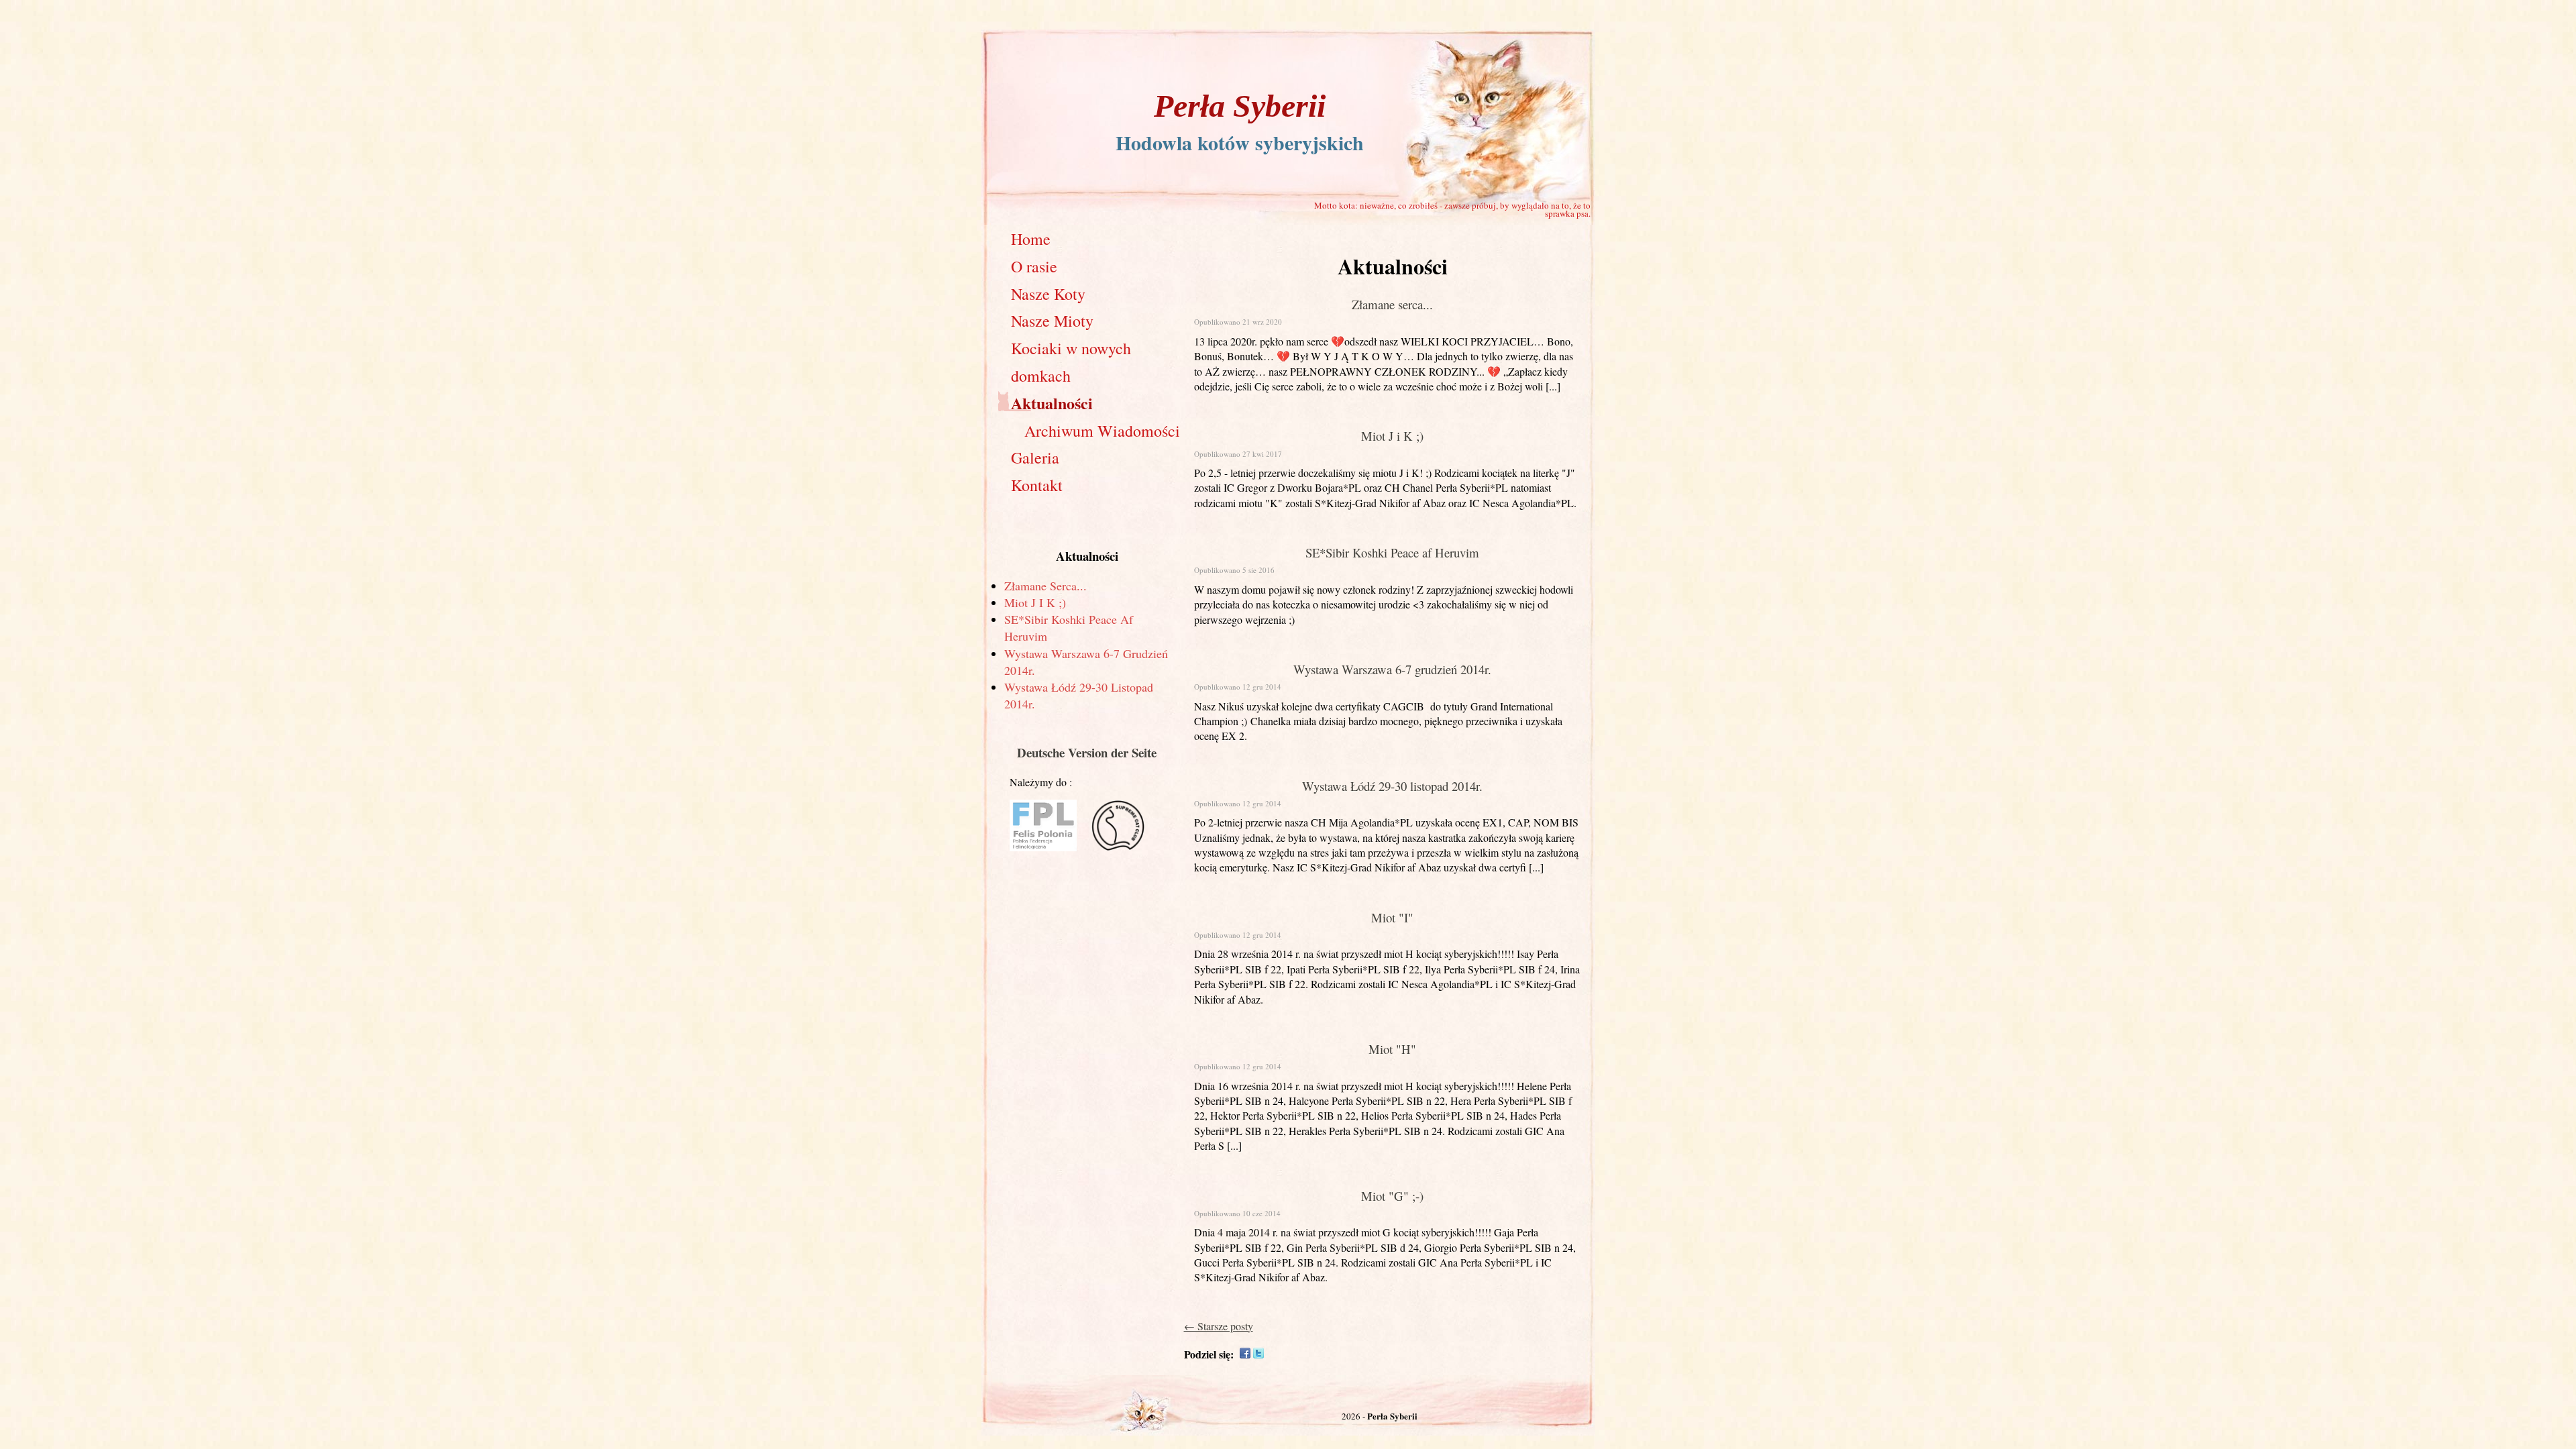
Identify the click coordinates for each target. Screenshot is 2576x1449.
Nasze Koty (1048, 294)
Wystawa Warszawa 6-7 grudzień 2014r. (1392, 669)
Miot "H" (1392, 1049)
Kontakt (1037, 485)
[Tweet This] (1258, 1354)
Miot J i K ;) (1035, 602)
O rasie (1034, 266)
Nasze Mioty (1052, 321)
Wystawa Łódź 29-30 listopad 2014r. (1392, 786)
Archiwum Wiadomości (1102, 431)
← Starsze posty (1219, 1326)
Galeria (1035, 458)
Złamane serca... (1045, 586)
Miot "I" (1392, 917)
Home (1031, 239)
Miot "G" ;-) (1392, 1196)
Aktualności (1052, 403)
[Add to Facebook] (1245, 1354)
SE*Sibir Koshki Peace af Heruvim (1392, 552)
